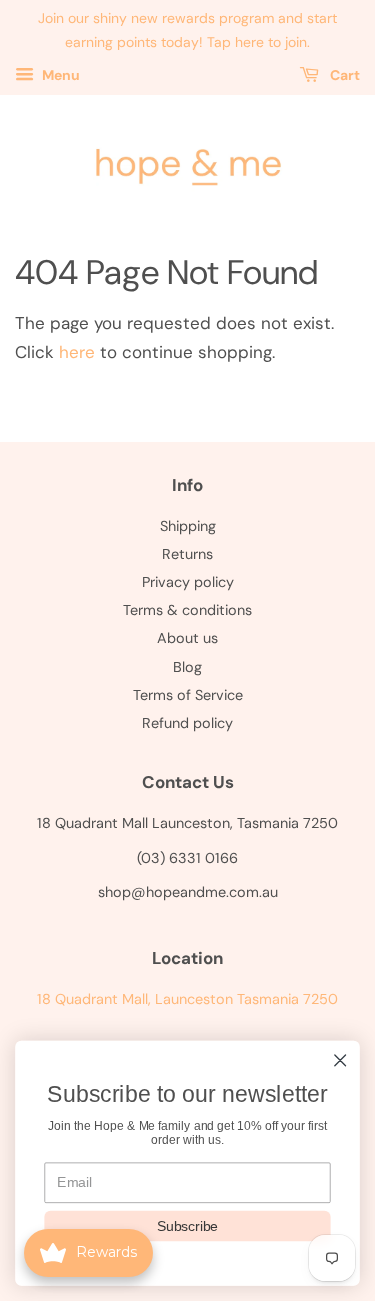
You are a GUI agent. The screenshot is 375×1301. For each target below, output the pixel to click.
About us (187, 638)
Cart (343, 75)
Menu (59, 75)
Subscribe (187, 1225)
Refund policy (187, 723)
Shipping (188, 526)
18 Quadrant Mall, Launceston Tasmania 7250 (187, 999)
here (77, 352)
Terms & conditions (187, 610)
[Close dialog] (340, 1060)
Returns (187, 554)
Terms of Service (188, 695)
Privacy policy (188, 582)
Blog (187, 667)
